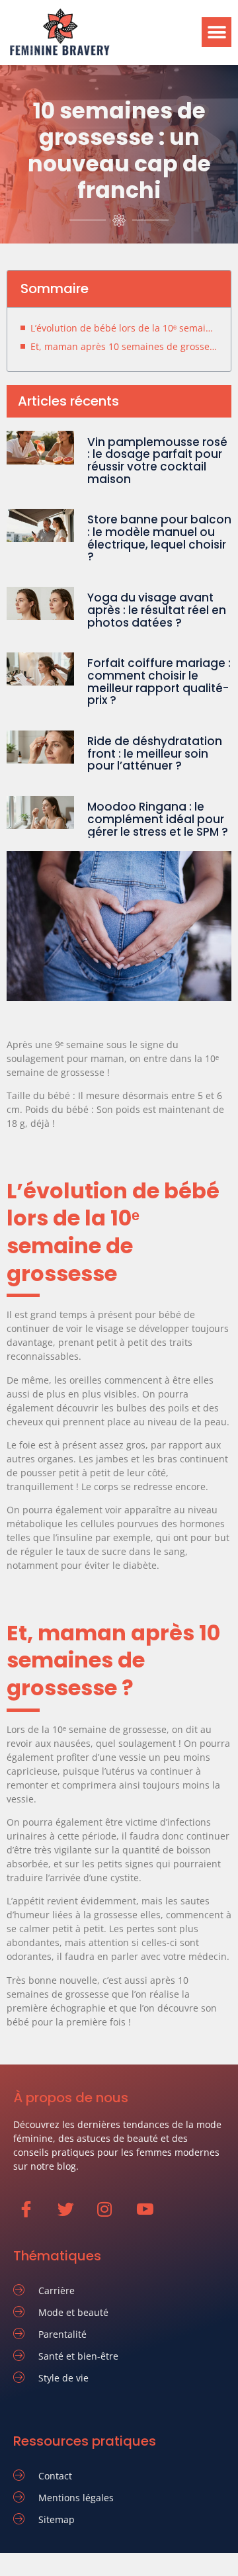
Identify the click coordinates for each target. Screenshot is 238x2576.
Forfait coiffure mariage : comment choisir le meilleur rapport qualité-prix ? (159, 682)
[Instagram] (111, 2216)
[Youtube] (151, 2216)
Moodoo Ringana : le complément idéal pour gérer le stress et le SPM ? (158, 819)
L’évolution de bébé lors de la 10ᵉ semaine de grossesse (124, 328)
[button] (217, 32)
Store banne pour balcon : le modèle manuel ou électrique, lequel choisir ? (159, 538)
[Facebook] (32, 2216)
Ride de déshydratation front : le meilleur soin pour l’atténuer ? (155, 753)
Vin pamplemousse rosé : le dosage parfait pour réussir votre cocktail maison (157, 461)
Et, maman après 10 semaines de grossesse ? (124, 346)
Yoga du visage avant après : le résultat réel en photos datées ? (157, 610)
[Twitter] (72, 2216)
